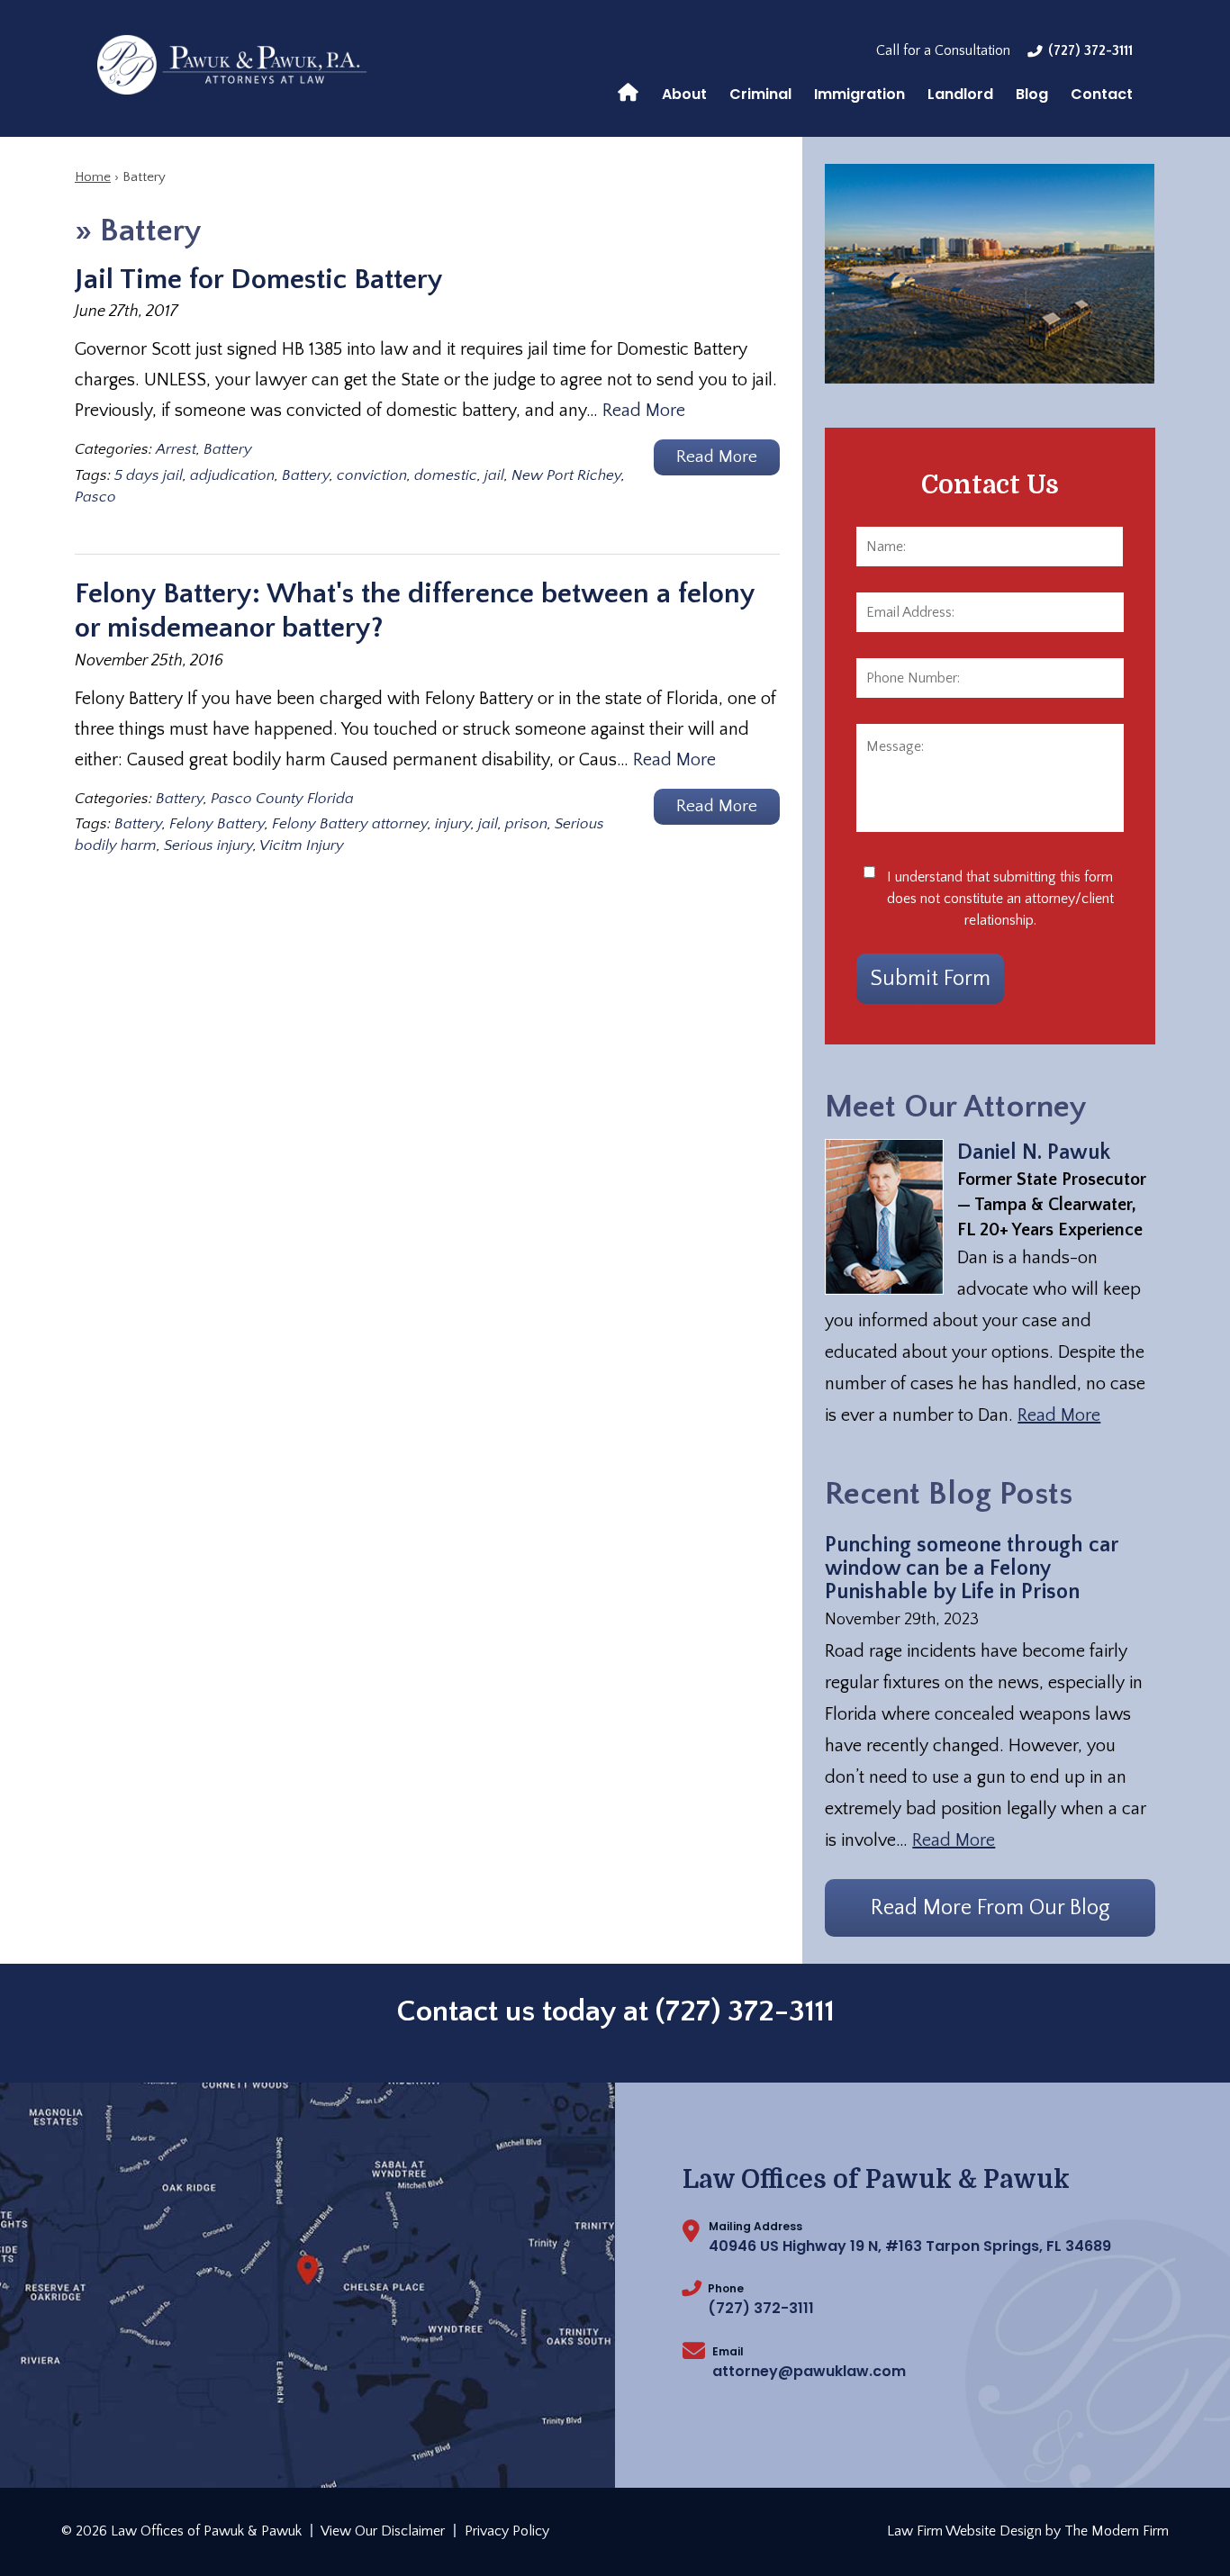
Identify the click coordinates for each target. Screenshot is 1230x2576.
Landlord (960, 94)
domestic (446, 475)
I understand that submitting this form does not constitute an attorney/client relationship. (1000, 899)
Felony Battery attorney (350, 824)
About (684, 94)
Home (628, 91)
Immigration (859, 94)
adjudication (232, 475)
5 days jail (149, 475)
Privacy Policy (507, 2531)
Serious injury (208, 845)
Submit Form (930, 979)
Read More (644, 411)
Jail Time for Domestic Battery (259, 280)
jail (494, 475)
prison (526, 824)
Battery (228, 449)
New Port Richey (566, 475)
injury (453, 824)
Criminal (760, 94)
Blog (1032, 94)
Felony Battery (217, 824)
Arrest (176, 449)
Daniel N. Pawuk (1034, 1152)
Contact (1102, 94)
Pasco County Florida (282, 799)
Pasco (95, 497)
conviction (372, 475)
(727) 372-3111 (1090, 50)
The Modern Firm (1117, 2531)
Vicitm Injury (302, 845)
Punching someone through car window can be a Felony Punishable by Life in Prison (972, 1568)
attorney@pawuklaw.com (809, 2371)
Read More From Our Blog (990, 1908)
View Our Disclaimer (383, 2531)
